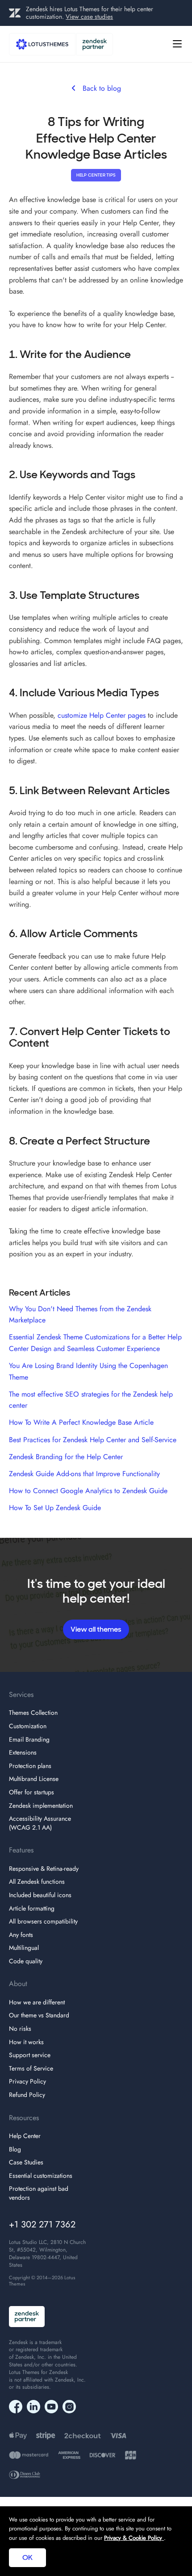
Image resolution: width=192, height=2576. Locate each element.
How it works (26, 2042)
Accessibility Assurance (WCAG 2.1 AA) (40, 1823)
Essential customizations (41, 2176)
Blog (15, 2149)
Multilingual (24, 1948)
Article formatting (32, 1908)
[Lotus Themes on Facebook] (16, 2411)
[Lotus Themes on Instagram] (69, 2407)
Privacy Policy (27, 2081)
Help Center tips (96, 175)
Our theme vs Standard (39, 2015)
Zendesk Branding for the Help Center (66, 1457)
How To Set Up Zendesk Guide (55, 1508)
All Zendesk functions (37, 1881)
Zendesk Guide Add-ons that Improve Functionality (84, 1474)
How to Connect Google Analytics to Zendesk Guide (88, 1491)
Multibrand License (34, 1779)
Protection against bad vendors (39, 2193)
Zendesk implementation (41, 1806)
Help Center (25, 2136)
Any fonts (21, 1935)
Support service (30, 2055)
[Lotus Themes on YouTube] (51, 2411)
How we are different (37, 2002)
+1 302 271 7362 (42, 2225)
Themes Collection (33, 1713)
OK (27, 2557)
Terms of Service (31, 2068)
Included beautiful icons (40, 1895)
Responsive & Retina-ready (44, 1869)
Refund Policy (27, 2095)
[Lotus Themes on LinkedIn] (33, 2411)
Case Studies (26, 2162)
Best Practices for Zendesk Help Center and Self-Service (93, 1440)
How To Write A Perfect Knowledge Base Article (81, 1422)
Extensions (23, 1752)
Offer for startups (31, 1792)
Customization (28, 1726)
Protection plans (30, 1766)
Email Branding (29, 1739)
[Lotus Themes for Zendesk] (42, 44)
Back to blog (101, 88)
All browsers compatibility (43, 1921)
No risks (20, 2029)
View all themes (96, 1629)
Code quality (26, 1961)
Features (21, 1850)
